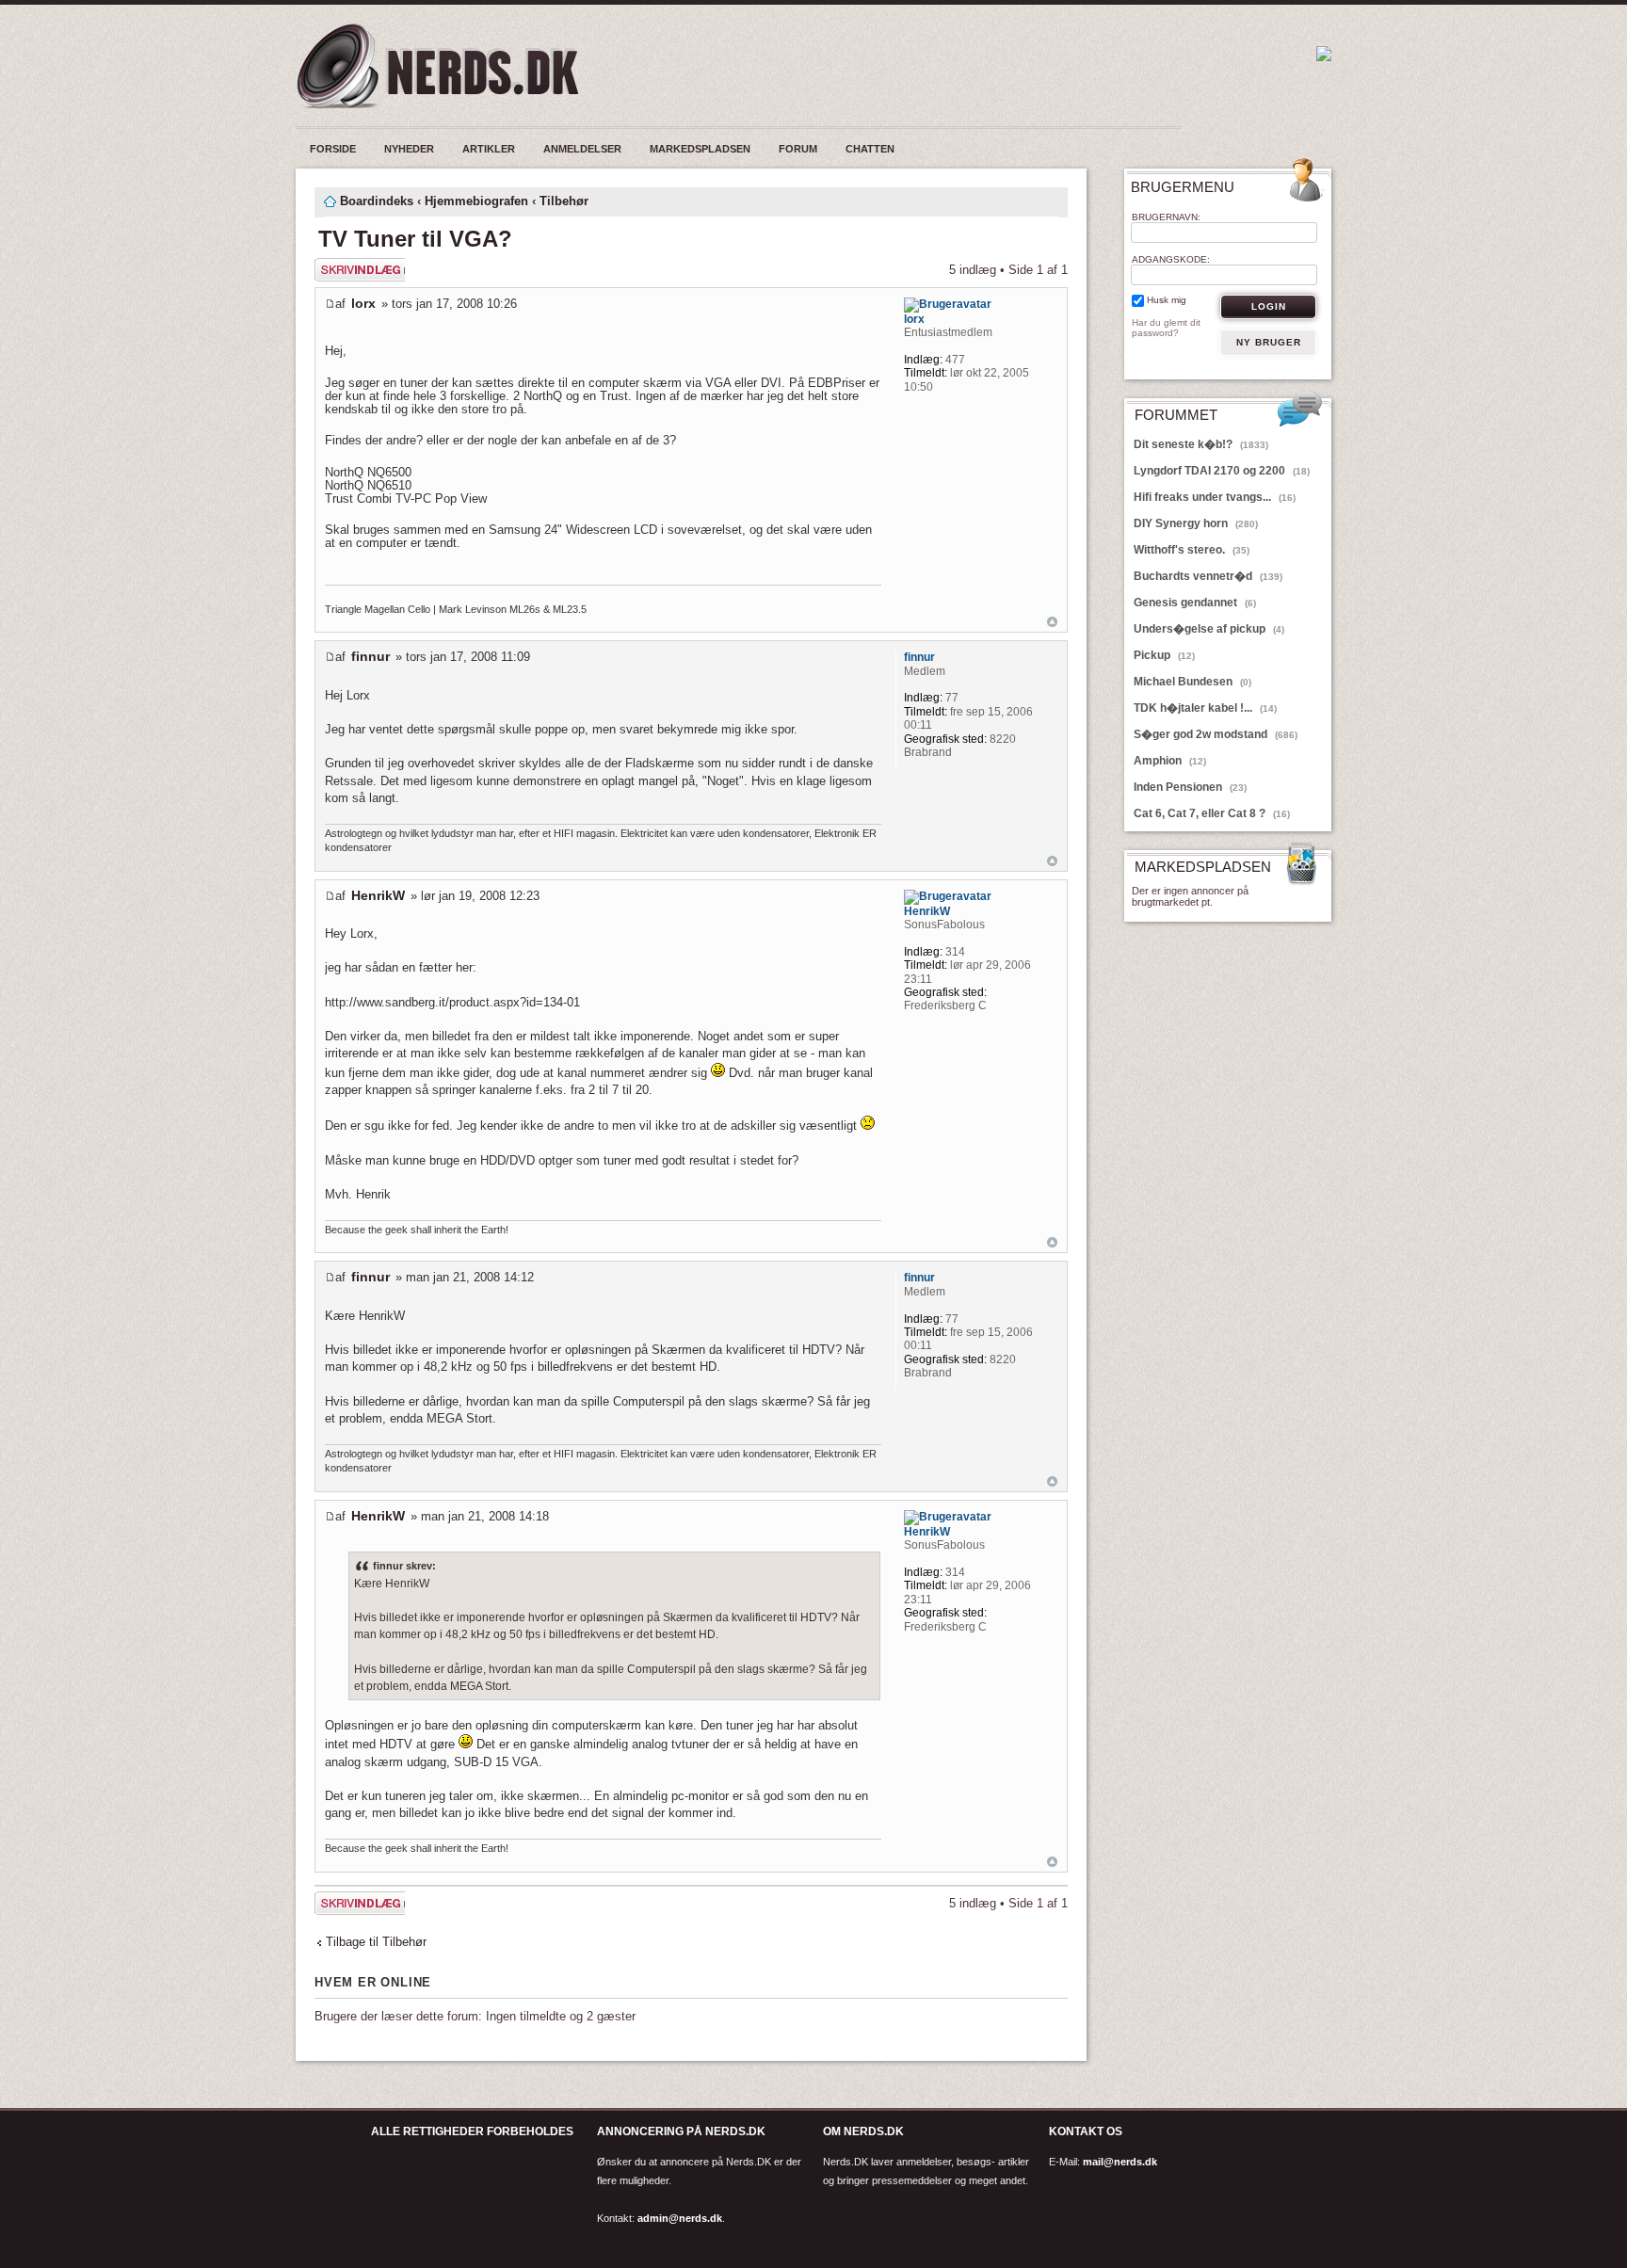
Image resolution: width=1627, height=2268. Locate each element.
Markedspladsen (1203, 868)
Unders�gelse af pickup (1209, 629)
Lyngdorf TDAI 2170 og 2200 (1222, 471)
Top (1052, 622)
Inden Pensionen (1190, 787)
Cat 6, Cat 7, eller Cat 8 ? (1212, 813)
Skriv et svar (349, 265)
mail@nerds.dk (1120, 2162)
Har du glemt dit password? (1166, 328)
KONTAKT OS (1086, 2131)
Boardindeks (377, 201)
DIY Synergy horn (1196, 523)
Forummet (1176, 416)
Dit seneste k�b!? (1201, 444)
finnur (371, 656)
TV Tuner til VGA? (415, 239)
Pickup (1164, 655)
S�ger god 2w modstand (1216, 734)
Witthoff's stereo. (1192, 550)
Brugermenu (1183, 187)
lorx (363, 303)
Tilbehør (564, 201)
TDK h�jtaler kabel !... (1205, 708)
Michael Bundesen (1192, 682)
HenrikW (378, 895)
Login (1269, 306)
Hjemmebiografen (476, 201)
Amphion (1170, 761)
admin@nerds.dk (680, 2218)
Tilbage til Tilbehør (376, 1942)
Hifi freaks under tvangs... (1215, 497)
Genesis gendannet (1195, 603)
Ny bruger (1269, 342)
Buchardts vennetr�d (1208, 576)
